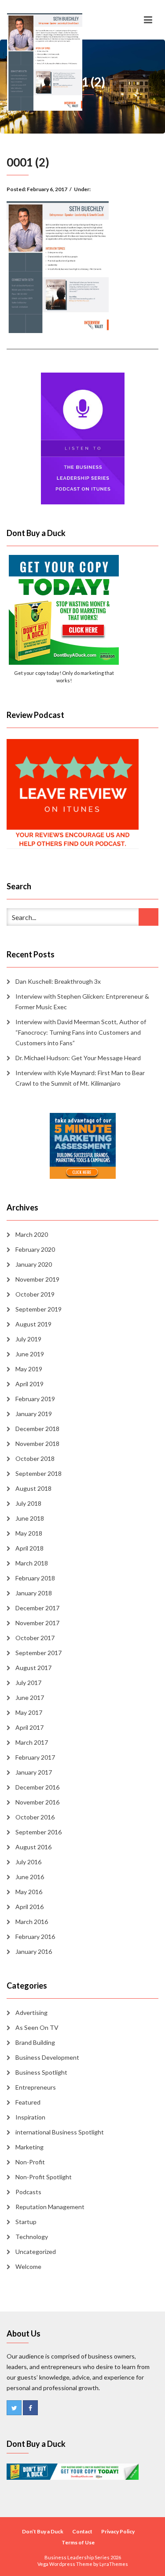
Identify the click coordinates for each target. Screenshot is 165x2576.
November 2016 (37, 1802)
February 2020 (35, 1249)
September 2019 (38, 1309)
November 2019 (37, 1279)
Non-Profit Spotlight (44, 2177)
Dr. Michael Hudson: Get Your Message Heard (78, 1058)
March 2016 (32, 1922)
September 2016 (38, 1832)
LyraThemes (114, 2564)
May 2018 (29, 1533)
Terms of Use (78, 2542)
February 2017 (35, 1757)
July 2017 (28, 1683)
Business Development (47, 2057)
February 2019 (35, 1399)
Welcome (28, 2266)
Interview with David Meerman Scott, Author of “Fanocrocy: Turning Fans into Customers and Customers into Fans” (81, 1032)
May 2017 (29, 1712)
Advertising (31, 2013)
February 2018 (35, 1578)
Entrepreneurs (36, 2087)
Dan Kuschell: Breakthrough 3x (58, 981)
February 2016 (35, 1937)
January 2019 (34, 1414)
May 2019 (29, 1369)
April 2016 (29, 1907)
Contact (82, 2531)
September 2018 (38, 1473)
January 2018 (34, 1593)
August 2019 (33, 1324)
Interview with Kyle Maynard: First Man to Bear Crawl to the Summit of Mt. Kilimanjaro (80, 1078)
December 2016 (37, 1787)
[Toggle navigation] (148, 20)
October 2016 (35, 1817)
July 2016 (28, 1862)
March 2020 (32, 1234)
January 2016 (34, 1951)
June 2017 (30, 1697)
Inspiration (30, 2117)
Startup (26, 2222)
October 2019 (35, 1294)
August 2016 (33, 1847)
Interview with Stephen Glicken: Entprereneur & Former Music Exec (82, 1002)
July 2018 (28, 1503)
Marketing (29, 2147)
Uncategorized (36, 2252)
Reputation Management (50, 2207)
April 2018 (29, 1548)
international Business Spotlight (60, 2132)
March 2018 (32, 1563)
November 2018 (37, 1444)
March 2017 (32, 1742)
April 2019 (29, 1384)
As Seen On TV (37, 2027)
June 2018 (30, 1518)
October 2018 (35, 1458)
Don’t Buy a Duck (43, 2531)
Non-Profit (30, 2162)
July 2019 (28, 1339)
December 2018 (37, 1429)
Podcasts (28, 2192)
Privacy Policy (118, 2531)
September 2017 (38, 1653)
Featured (28, 2102)
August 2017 (33, 1668)
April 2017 (29, 1727)
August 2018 (33, 1488)
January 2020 (34, 1264)
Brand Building (35, 2042)
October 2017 (35, 1638)
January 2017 (34, 1772)
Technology (32, 2237)
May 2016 (29, 1892)
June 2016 (30, 1877)
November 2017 (37, 1623)
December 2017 (37, 1608)
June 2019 (30, 1354)
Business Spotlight (41, 2072)
